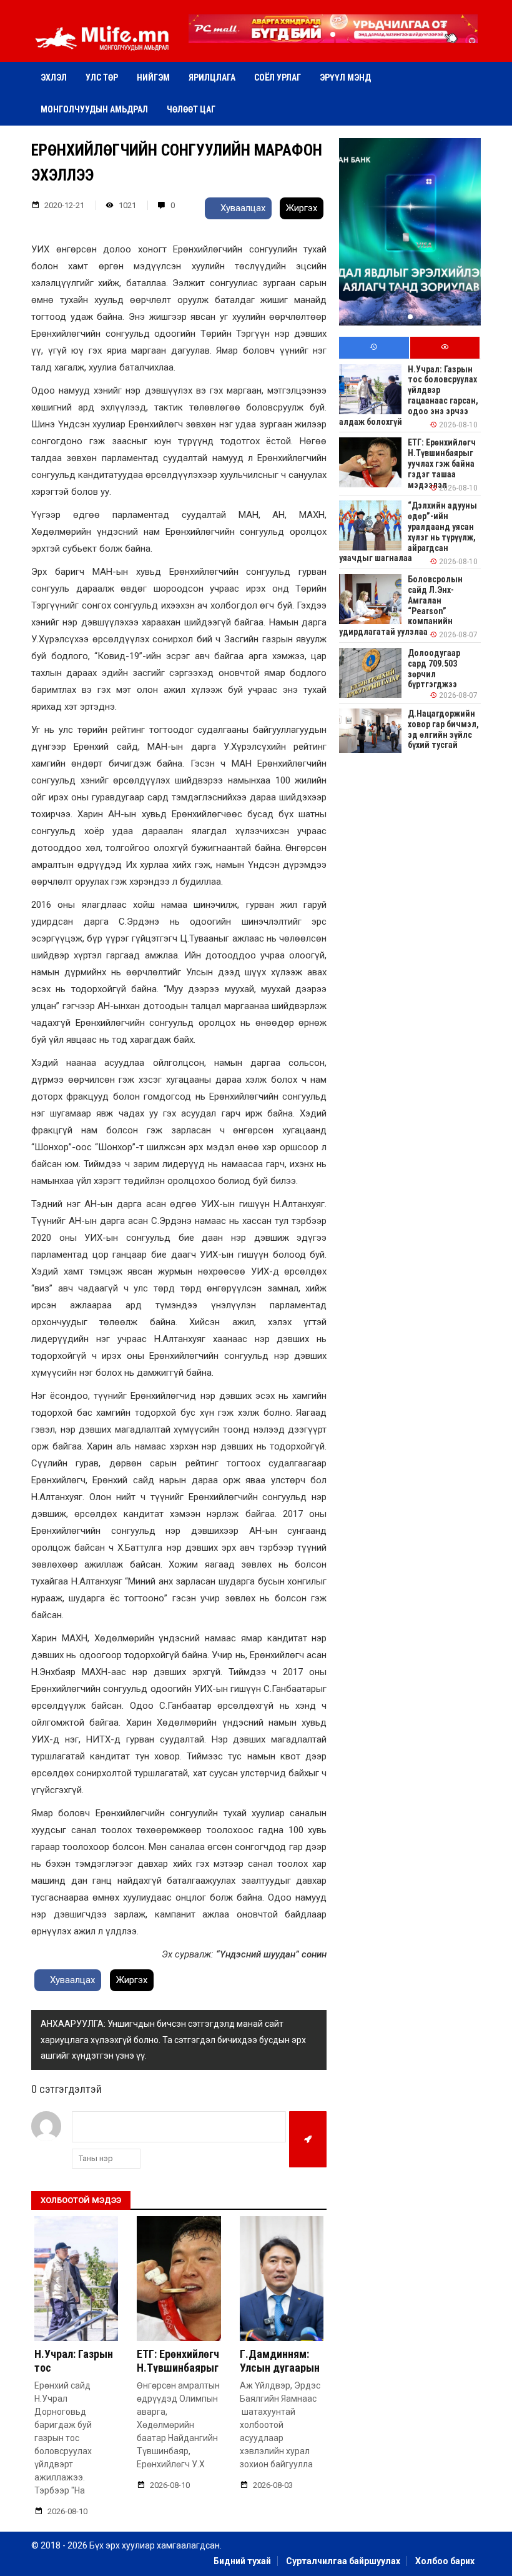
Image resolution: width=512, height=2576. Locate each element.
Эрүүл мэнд (345, 77)
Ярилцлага (212, 77)
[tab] (374, 348)
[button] (333, 34)
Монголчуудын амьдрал (94, 109)
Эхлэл (54, 77)
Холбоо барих (445, 2561)
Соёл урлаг (278, 77)
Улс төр (102, 77)
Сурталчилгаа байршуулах (343, 2561)
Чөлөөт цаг (191, 109)
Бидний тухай (242, 2561)
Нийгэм (153, 77)
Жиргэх (302, 208)
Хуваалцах (242, 208)
